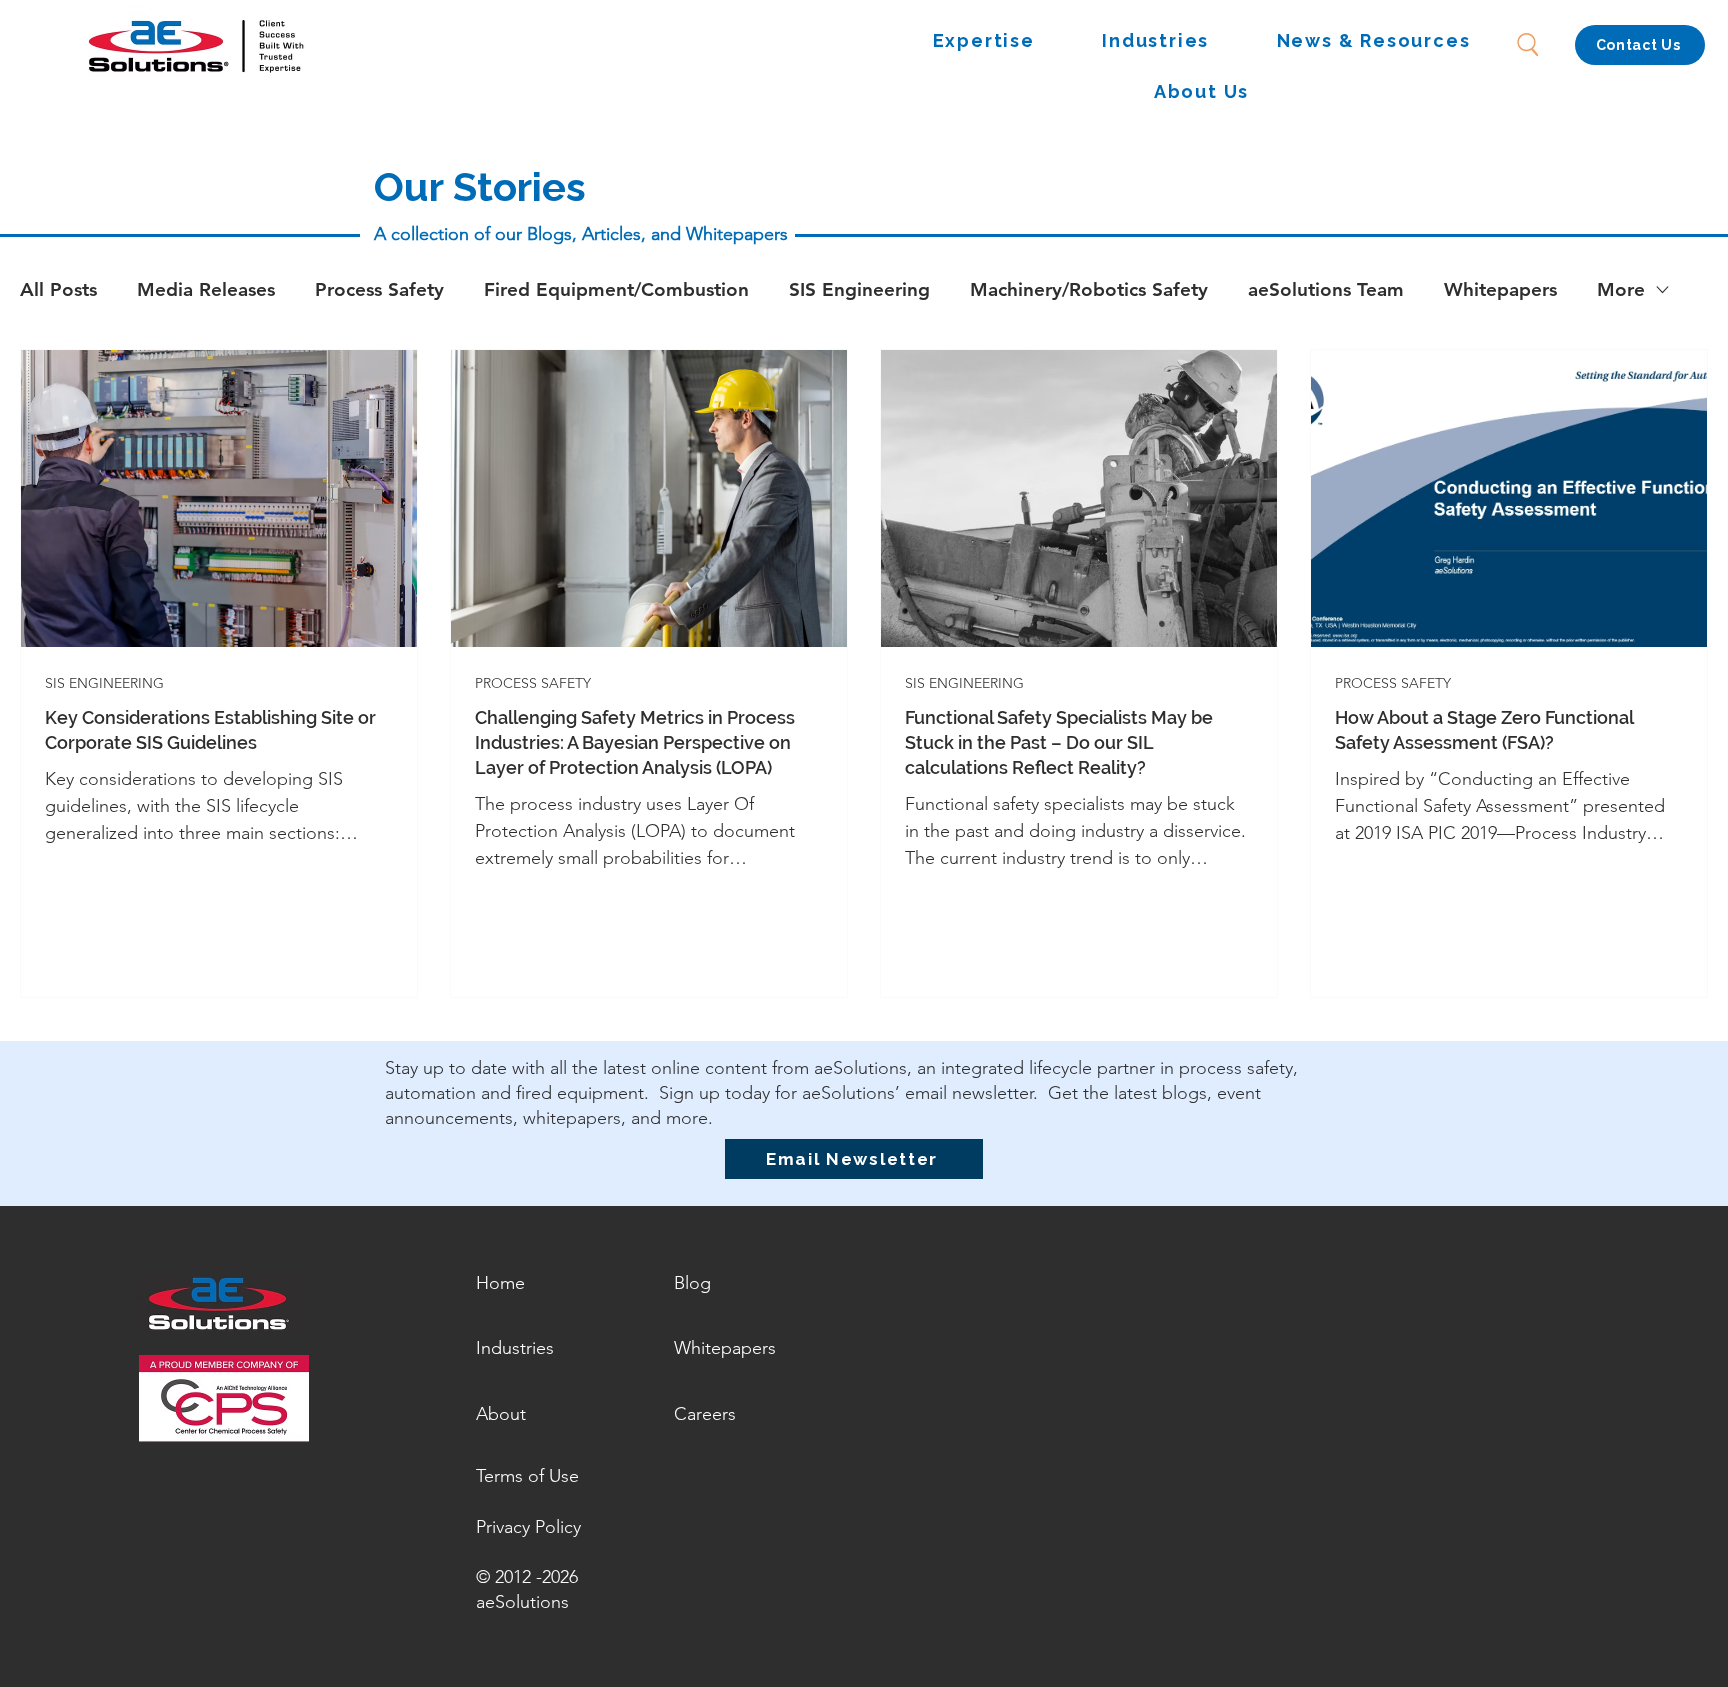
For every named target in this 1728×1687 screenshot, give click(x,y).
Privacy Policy (528, 1527)
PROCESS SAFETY (533, 683)
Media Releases (206, 289)
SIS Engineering (859, 289)
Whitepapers (1500, 289)
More (1621, 289)
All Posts (58, 289)
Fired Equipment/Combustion (616, 289)
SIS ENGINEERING (104, 683)
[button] (984, 41)
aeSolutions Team (1326, 289)
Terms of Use (527, 1476)
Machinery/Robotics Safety (1089, 289)
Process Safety (379, 289)
